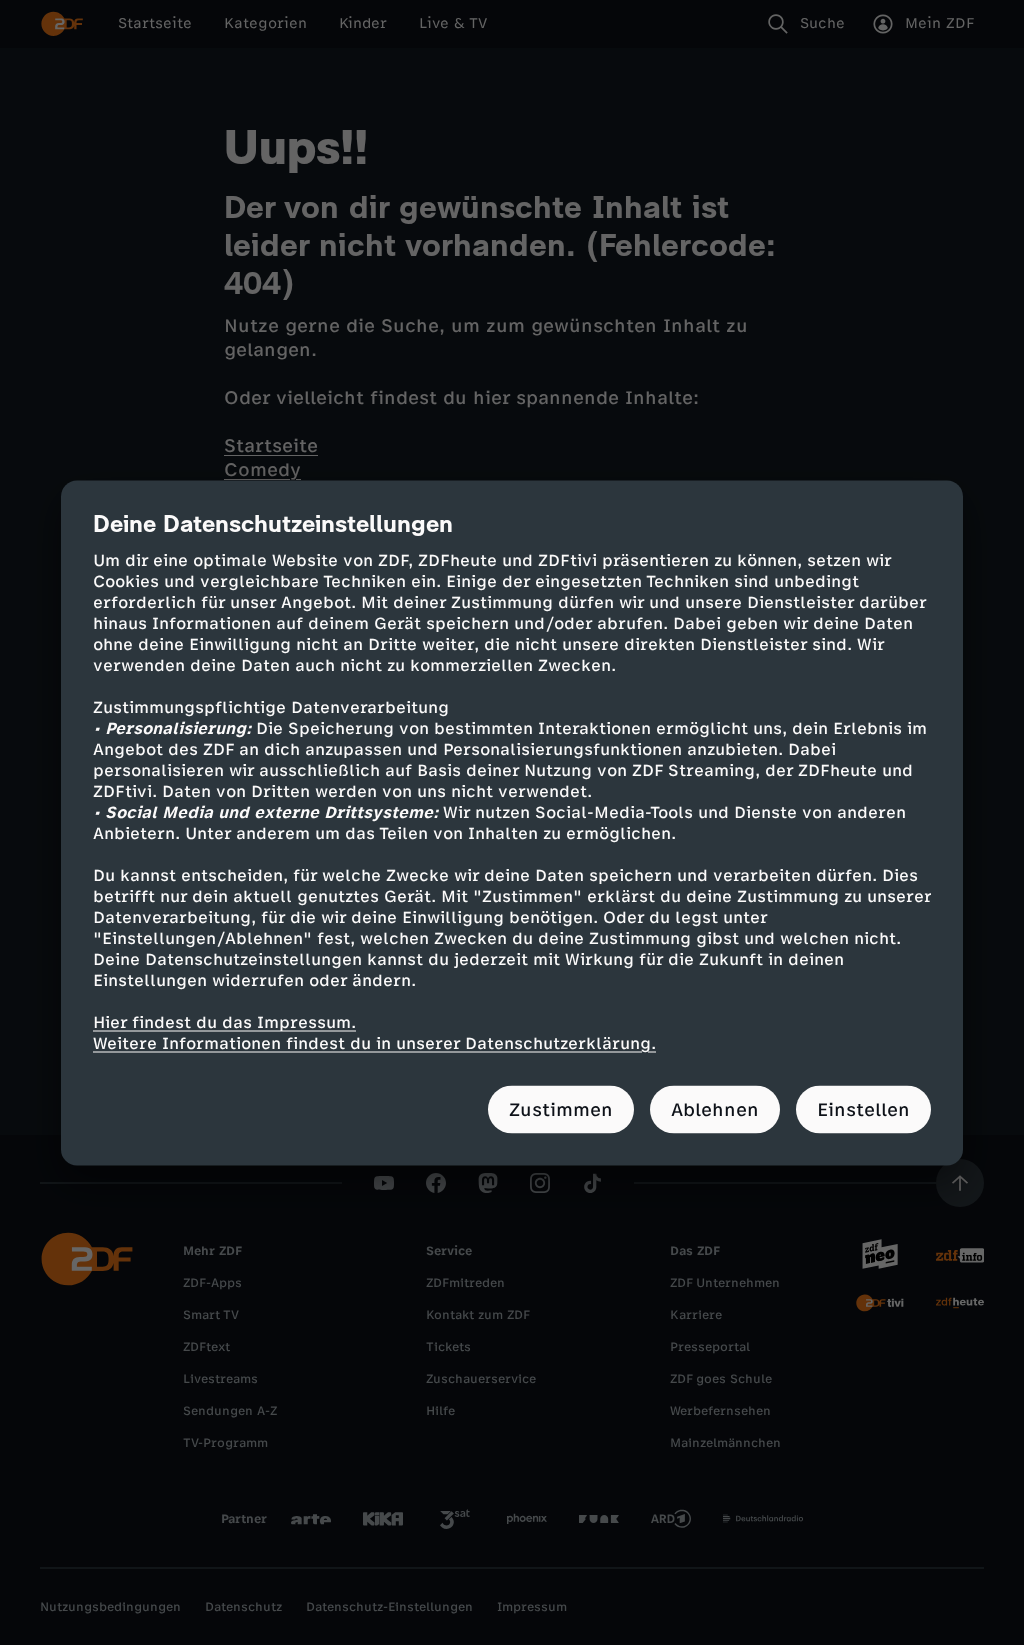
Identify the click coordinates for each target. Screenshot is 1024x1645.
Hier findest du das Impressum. (224, 1021)
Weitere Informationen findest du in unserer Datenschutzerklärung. (374, 1042)
